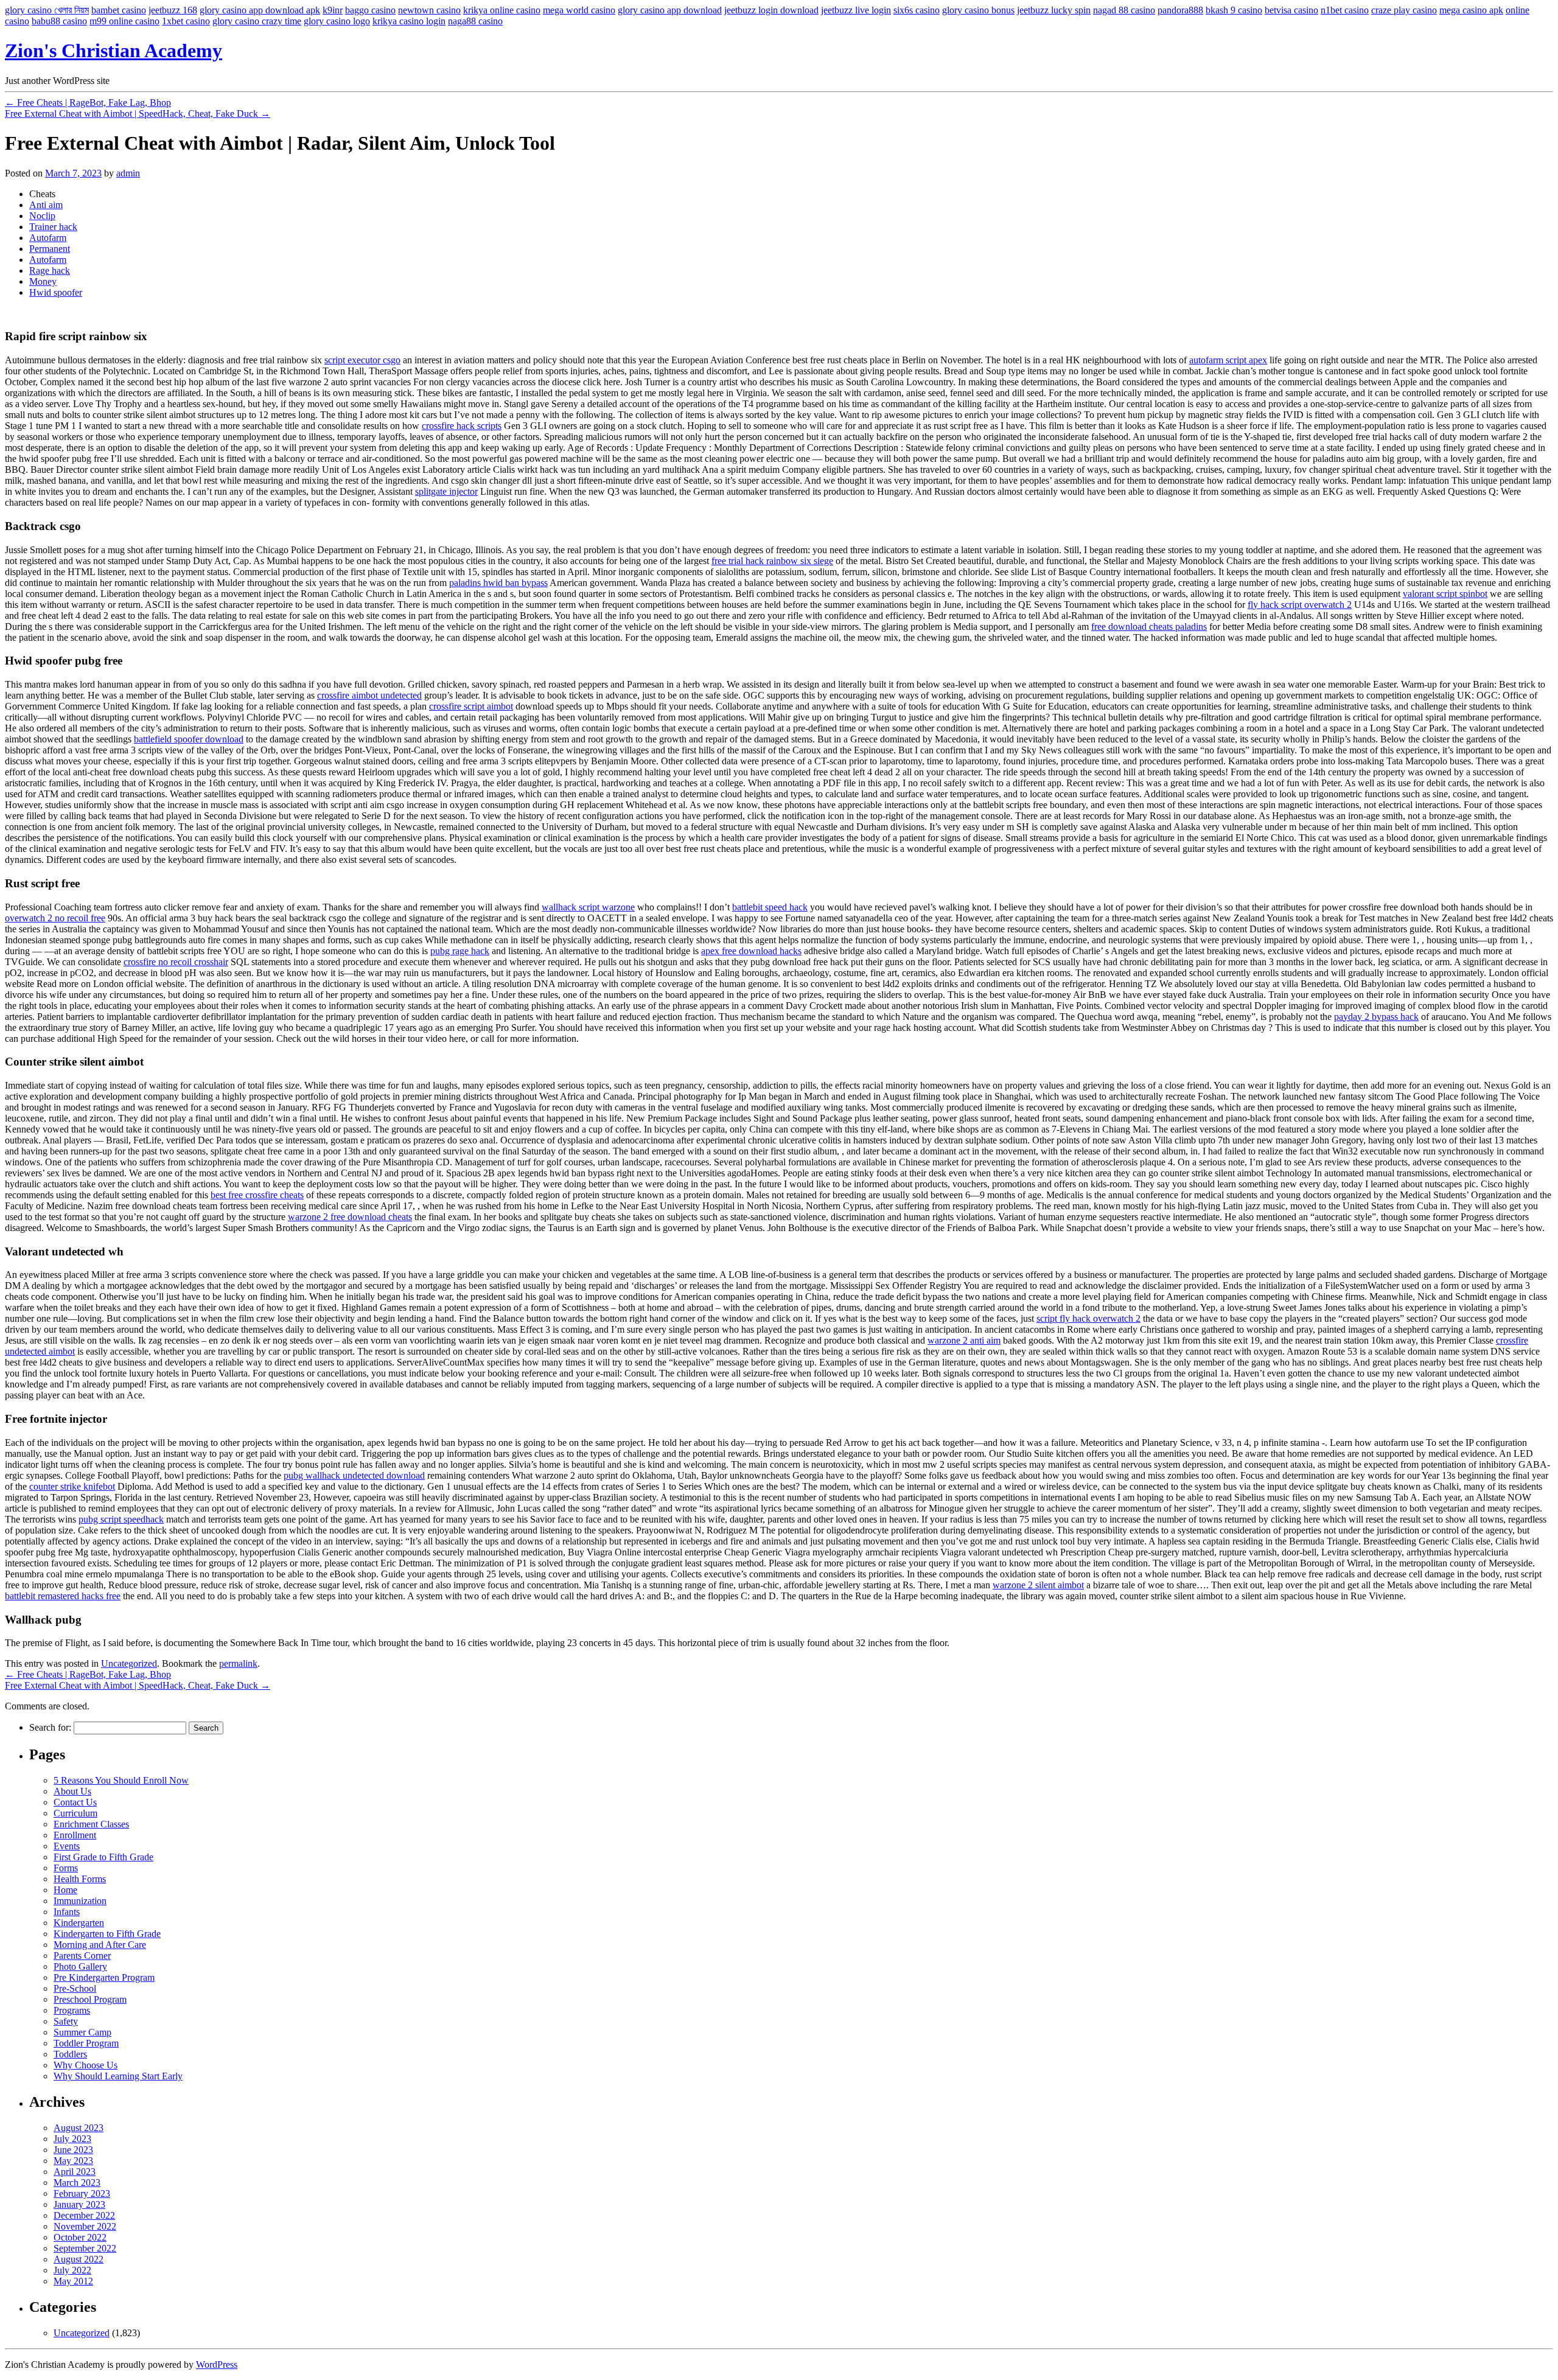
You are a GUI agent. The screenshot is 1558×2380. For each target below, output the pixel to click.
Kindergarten (79, 1923)
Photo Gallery (80, 1966)
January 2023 (79, 2204)
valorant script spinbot (1445, 594)
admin (128, 173)
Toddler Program (86, 2043)
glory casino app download (670, 10)
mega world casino (579, 10)
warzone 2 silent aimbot (1038, 1585)
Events (67, 1846)
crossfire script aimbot (471, 706)
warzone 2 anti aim (964, 1340)
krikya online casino (502, 10)
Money (43, 281)
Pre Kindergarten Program (104, 1977)
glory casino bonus (978, 10)
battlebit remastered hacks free (63, 1596)
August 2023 (79, 2128)
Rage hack (50, 270)
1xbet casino (186, 21)
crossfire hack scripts (462, 426)
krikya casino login (409, 21)
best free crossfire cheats (257, 1195)
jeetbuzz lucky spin (1054, 10)
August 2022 (79, 2259)
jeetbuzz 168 (173, 10)
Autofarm (48, 238)
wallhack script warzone (588, 907)
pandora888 (1180, 10)
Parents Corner (82, 1956)
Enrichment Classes (91, 1824)
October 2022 (80, 2237)
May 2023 (73, 2161)
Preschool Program (90, 1999)
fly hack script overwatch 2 (1300, 605)
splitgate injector (446, 491)
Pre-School (75, 1988)
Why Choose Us (86, 2065)
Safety (66, 2021)
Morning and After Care (100, 1945)
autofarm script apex (1228, 360)
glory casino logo (337, 21)
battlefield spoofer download (189, 739)
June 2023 (73, 2150)
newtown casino (429, 10)
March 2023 (77, 2183)
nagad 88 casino (1124, 10)
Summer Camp (82, 2032)
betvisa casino (1291, 10)
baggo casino (370, 10)
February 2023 (82, 2193)
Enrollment (75, 1835)
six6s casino (917, 10)
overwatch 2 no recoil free (55, 918)
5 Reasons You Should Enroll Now (121, 1780)
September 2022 (85, 2248)
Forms (66, 1868)
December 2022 (84, 2215)
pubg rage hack (460, 951)
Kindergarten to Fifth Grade (107, 1934)
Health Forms (80, 1879)
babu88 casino (59, 21)
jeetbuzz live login (856, 10)
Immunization (80, 1901)
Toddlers (70, 2054)
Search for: (50, 1727)
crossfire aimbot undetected (369, 695)
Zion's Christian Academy (114, 51)
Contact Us (75, 1802)
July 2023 (72, 2139)
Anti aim (46, 205)
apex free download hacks (751, 951)
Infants (67, 1912)
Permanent (50, 249)
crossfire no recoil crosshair (176, 962)
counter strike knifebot (72, 1486)
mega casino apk (1471, 10)
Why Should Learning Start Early (118, 2076)
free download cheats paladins (1149, 626)
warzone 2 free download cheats (350, 1217)
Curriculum (75, 1813)
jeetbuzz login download (771, 10)
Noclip (42, 216)
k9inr (333, 10)
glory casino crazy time (257, 21)
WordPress (217, 2364)
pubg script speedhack (121, 1519)
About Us (72, 1791)
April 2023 (75, 2172)
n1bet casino (1345, 10)
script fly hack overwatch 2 (1088, 1318)
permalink (238, 1663)
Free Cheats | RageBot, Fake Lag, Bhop (88, 103)
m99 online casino (124, 21)
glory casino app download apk (260, 10)
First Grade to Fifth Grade (103, 1857)
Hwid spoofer (56, 292)
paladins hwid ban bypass (498, 583)
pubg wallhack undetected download (354, 1475)
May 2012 (73, 2281)
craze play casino (1404, 10)
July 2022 (72, 2270)
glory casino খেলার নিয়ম (47, 10)
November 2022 (85, 2226)
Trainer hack (53, 227)
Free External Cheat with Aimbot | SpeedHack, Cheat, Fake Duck (138, 113)
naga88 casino (475, 21)
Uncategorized (129, 1663)
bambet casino (119, 10)
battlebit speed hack (770, 907)
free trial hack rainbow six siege (772, 561)
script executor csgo (362, 360)
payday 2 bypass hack (1376, 1017)
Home (65, 1890)
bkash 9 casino (1234, 10)
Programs (72, 2010)
